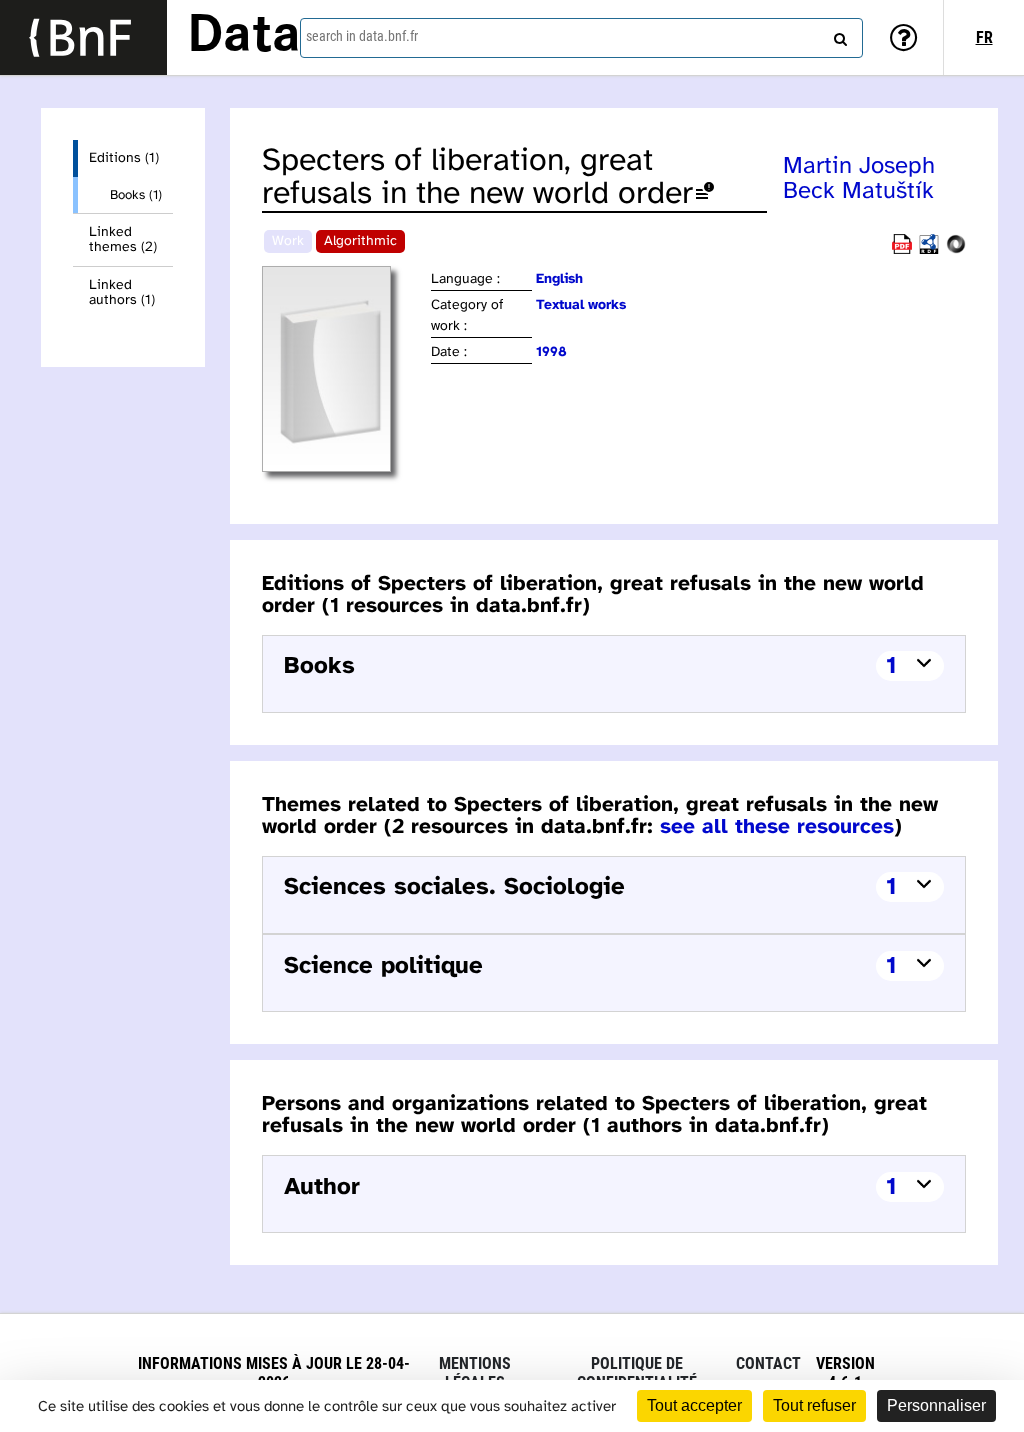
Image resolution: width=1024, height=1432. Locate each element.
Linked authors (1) (122, 293)
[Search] (838, 35)
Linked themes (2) (123, 240)
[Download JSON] (956, 250)
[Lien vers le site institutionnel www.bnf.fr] (83, 37)
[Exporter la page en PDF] (902, 250)
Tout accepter (694, 1405)
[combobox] (581, 38)
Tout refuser (814, 1405)
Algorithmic (360, 241)
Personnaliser (936, 1405)
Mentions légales (475, 1373)
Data (244, 37)
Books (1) (136, 195)
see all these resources (777, 827)
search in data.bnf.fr (362, 36)
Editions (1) (124, 158)
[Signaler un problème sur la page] (705, 194)
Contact (768, 1363)
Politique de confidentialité (637, 1373)
